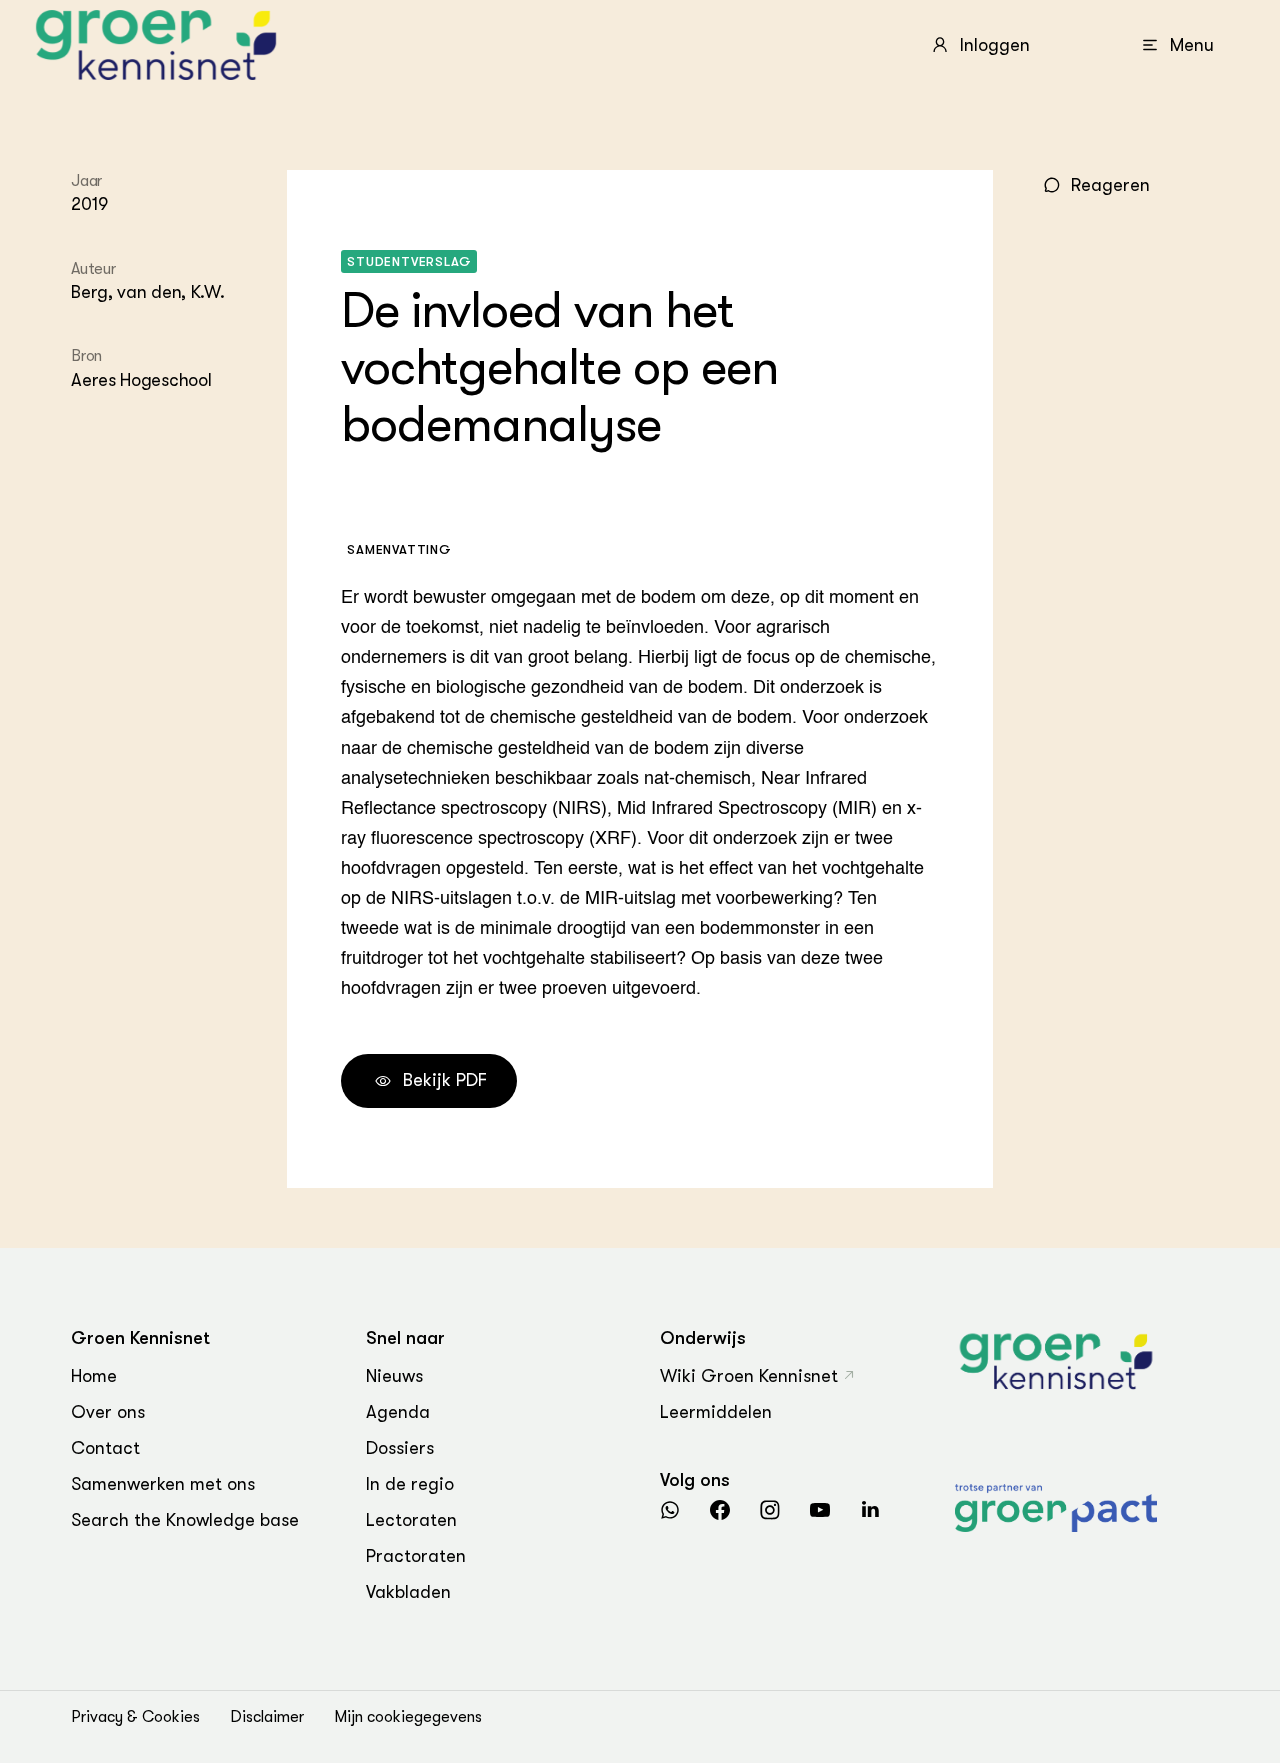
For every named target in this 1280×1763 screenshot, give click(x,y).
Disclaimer (267, 1717)
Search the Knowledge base (185, 1520)
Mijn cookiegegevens (408, 1717)
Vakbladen (408, 1592)
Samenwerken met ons (163, 1484)
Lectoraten (411, 1520)
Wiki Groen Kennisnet (749, 1376)
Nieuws (394, 1376)
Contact (105, 1448)
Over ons (108, 1412)
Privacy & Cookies (135, 1717)
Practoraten (416, 1556)
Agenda (398, 1412)
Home (94, 1376)
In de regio (410, 1484)
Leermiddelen (716, 1412)
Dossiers (400, 1448)
